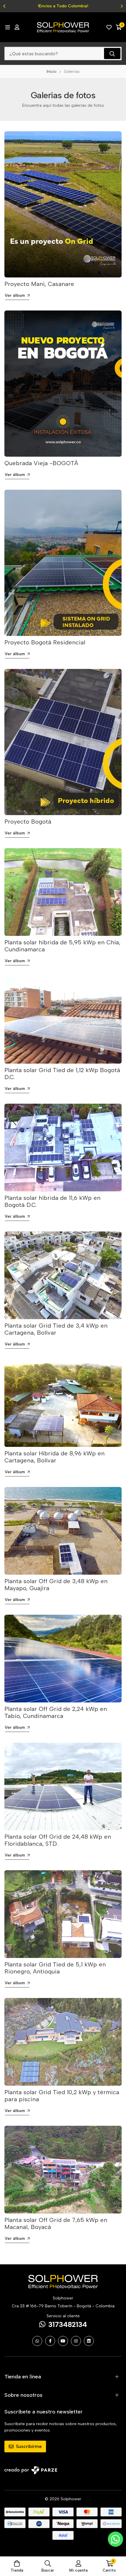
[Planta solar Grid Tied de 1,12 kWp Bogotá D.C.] (63, 1020)
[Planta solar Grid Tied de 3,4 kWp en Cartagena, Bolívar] (63, 1275)
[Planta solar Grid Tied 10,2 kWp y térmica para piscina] (63, 2042)
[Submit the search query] (112, 54)
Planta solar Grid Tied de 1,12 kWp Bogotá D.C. (62, 1074)
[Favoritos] (109, 27)
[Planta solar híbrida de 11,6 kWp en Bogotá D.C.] (63, 1148)
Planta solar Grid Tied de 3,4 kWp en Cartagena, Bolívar (56, 1329)
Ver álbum (15, 295)
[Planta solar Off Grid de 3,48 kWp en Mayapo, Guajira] (63, 1531)
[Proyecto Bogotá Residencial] (63, 563)
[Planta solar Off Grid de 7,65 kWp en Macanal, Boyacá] (63, 2170)
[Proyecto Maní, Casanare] (63, 204)
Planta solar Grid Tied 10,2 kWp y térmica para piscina (62, 2096)
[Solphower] (63, 27)
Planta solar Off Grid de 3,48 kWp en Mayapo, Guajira (56, 1585)
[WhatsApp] (37, 2341)
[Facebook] (50, 2341)
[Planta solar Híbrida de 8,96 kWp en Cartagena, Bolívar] (63, 1403)
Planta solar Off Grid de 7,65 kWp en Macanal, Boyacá (56, 2223)
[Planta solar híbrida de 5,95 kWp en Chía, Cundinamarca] (63, 892)
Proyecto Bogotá (28, 822)
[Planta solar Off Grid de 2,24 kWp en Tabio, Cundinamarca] (63, 1659)
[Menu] (7, 27)
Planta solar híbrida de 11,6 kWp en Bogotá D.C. (52, 1201)
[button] (4, 6)
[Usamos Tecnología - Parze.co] (31, 2470)
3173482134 (68, 2324)
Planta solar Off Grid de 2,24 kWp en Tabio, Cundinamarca (56, 1712)
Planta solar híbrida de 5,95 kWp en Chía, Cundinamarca (62, 946)
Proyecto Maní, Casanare (39, 284)
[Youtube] (63, 2341)
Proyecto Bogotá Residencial (45, 642)
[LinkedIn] (89, 2341)
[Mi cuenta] (17, 27)
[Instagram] (76, 2341)
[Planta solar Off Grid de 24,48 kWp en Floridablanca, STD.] (63, 1786)
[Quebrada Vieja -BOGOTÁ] (63, 384)
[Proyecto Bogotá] (63, 742)
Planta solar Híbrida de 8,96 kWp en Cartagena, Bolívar (55, 1457)
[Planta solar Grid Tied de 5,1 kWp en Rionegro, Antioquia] (63, 1914)
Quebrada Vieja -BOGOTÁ (41, 463)
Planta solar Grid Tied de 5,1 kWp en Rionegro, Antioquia (55, 1968)
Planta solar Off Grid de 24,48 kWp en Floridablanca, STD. (58, 1840)
